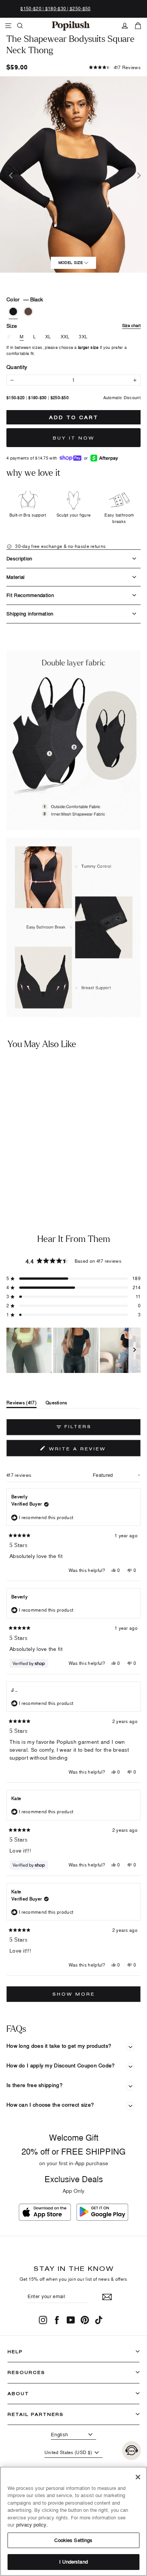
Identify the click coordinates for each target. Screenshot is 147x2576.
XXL (65, 337)
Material (16, 577)
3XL (83, 337)
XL (48, 337)
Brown (28, 312)
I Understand (73, 2562)
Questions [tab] (57, 1404)
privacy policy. (32, 2525)
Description (19, 558)
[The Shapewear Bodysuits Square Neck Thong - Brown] (14, 1176)
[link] (71, 26)
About (18, 2393)
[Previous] (10, 174)
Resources (26, 2372)
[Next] (137, 174)
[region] (73, 1350)
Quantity (17, 367)
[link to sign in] (125, 26)
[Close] (138, 2477)
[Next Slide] (135, 1350)
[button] (115, 67)
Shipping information (30, 614)
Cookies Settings (73, 2540)
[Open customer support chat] (132, 2451)
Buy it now (74, 438)
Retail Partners (36, 2414)
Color (25, 299)
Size (73, 326)
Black (13, 312)
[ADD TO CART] (61, 1156)
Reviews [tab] (21, 1404)
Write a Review (92, 1450)
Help (15, 2352)
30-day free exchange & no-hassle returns (60, 546)
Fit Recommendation (30, 595)
